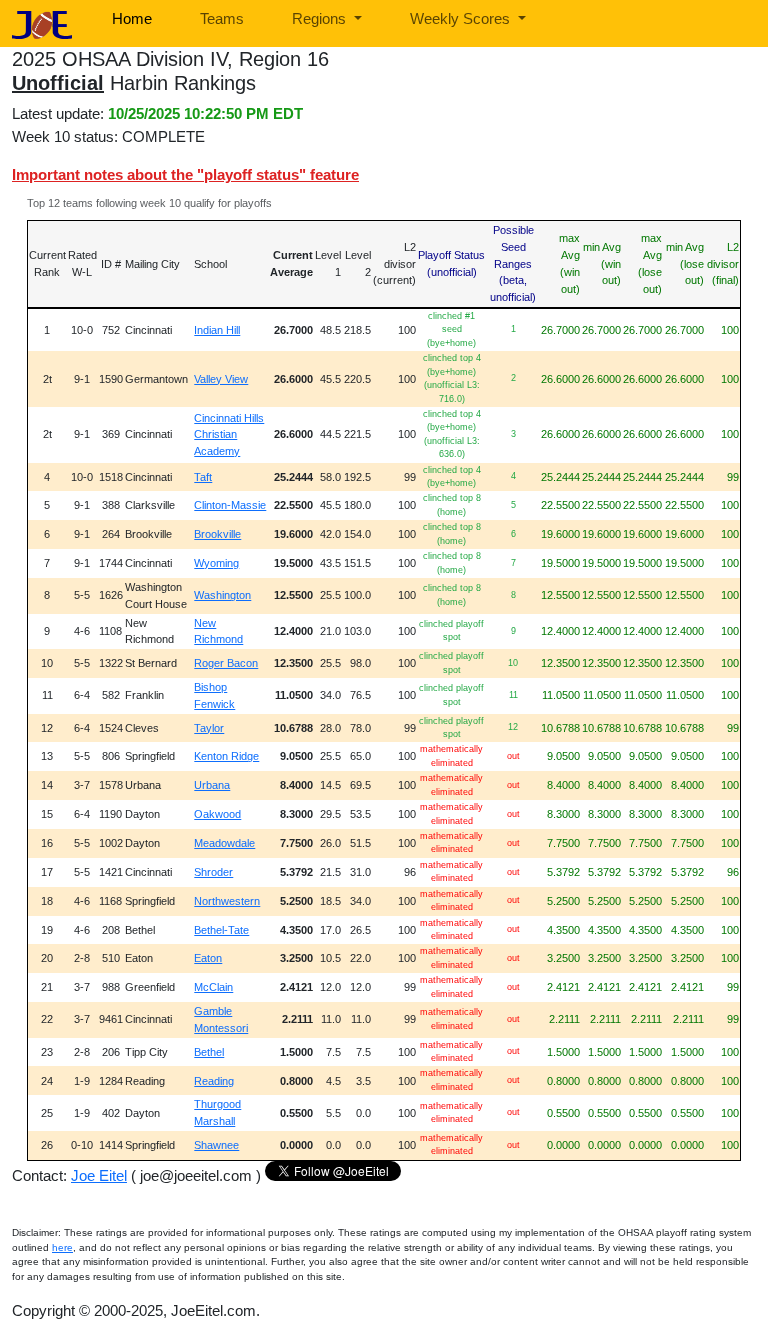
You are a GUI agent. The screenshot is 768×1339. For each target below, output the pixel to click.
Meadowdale (224, 843)
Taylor (209, 728)
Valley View (221, 379)
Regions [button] (321, 18)
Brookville (217, 534)
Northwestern (227, 901)
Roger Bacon (226, 663)
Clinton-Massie (230, 505)
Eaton (208, 958)
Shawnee (216, 1145)
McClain (213, 987)
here (62, 1247)
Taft (203, 477)
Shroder (213, 872)
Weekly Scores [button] (462, 18)
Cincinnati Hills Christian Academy (229, 435)
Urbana (212, 785)
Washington (222, 595)
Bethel (209, 1052)
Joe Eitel (99, 1175)
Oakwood (217, 814)
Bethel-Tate (221, 930)
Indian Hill (217, 330)
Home (132, 18)
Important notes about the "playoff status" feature (185, 174)
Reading (214, 1081)
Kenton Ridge (226, 756)
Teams (222, 18)
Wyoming (216, 563)
